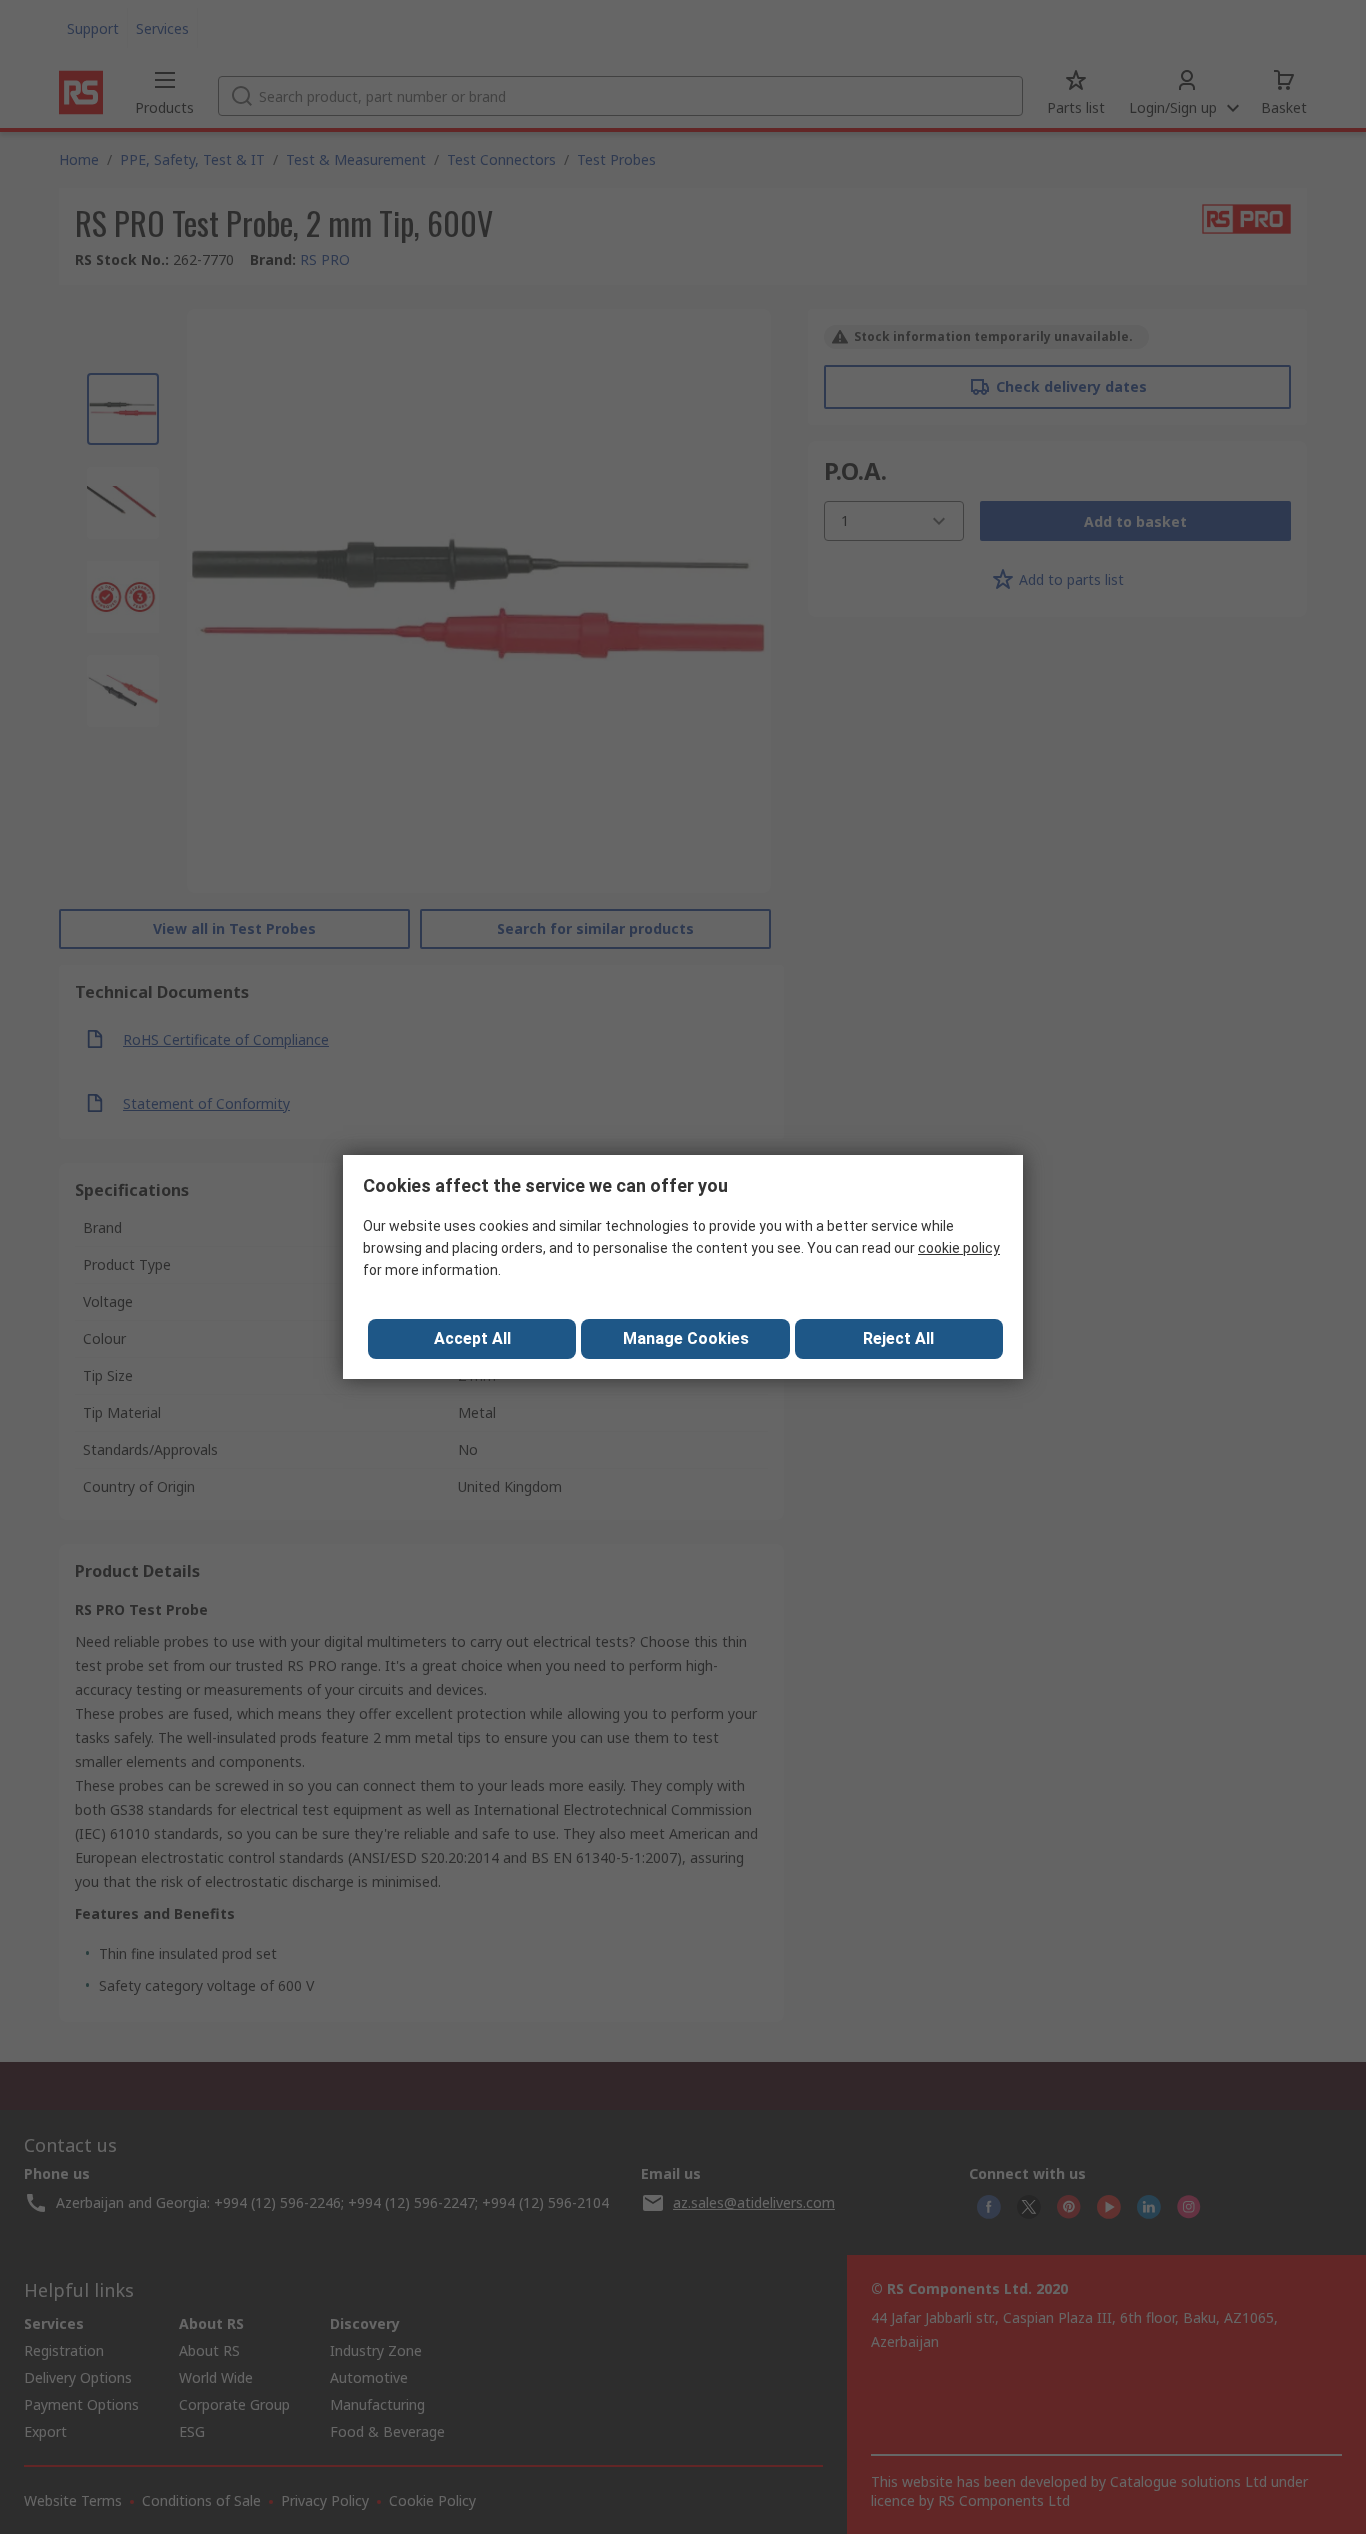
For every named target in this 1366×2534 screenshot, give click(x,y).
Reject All (898, 1338)
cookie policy (959, 1248)
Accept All (472, 1338)
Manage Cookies (686, 1338)
